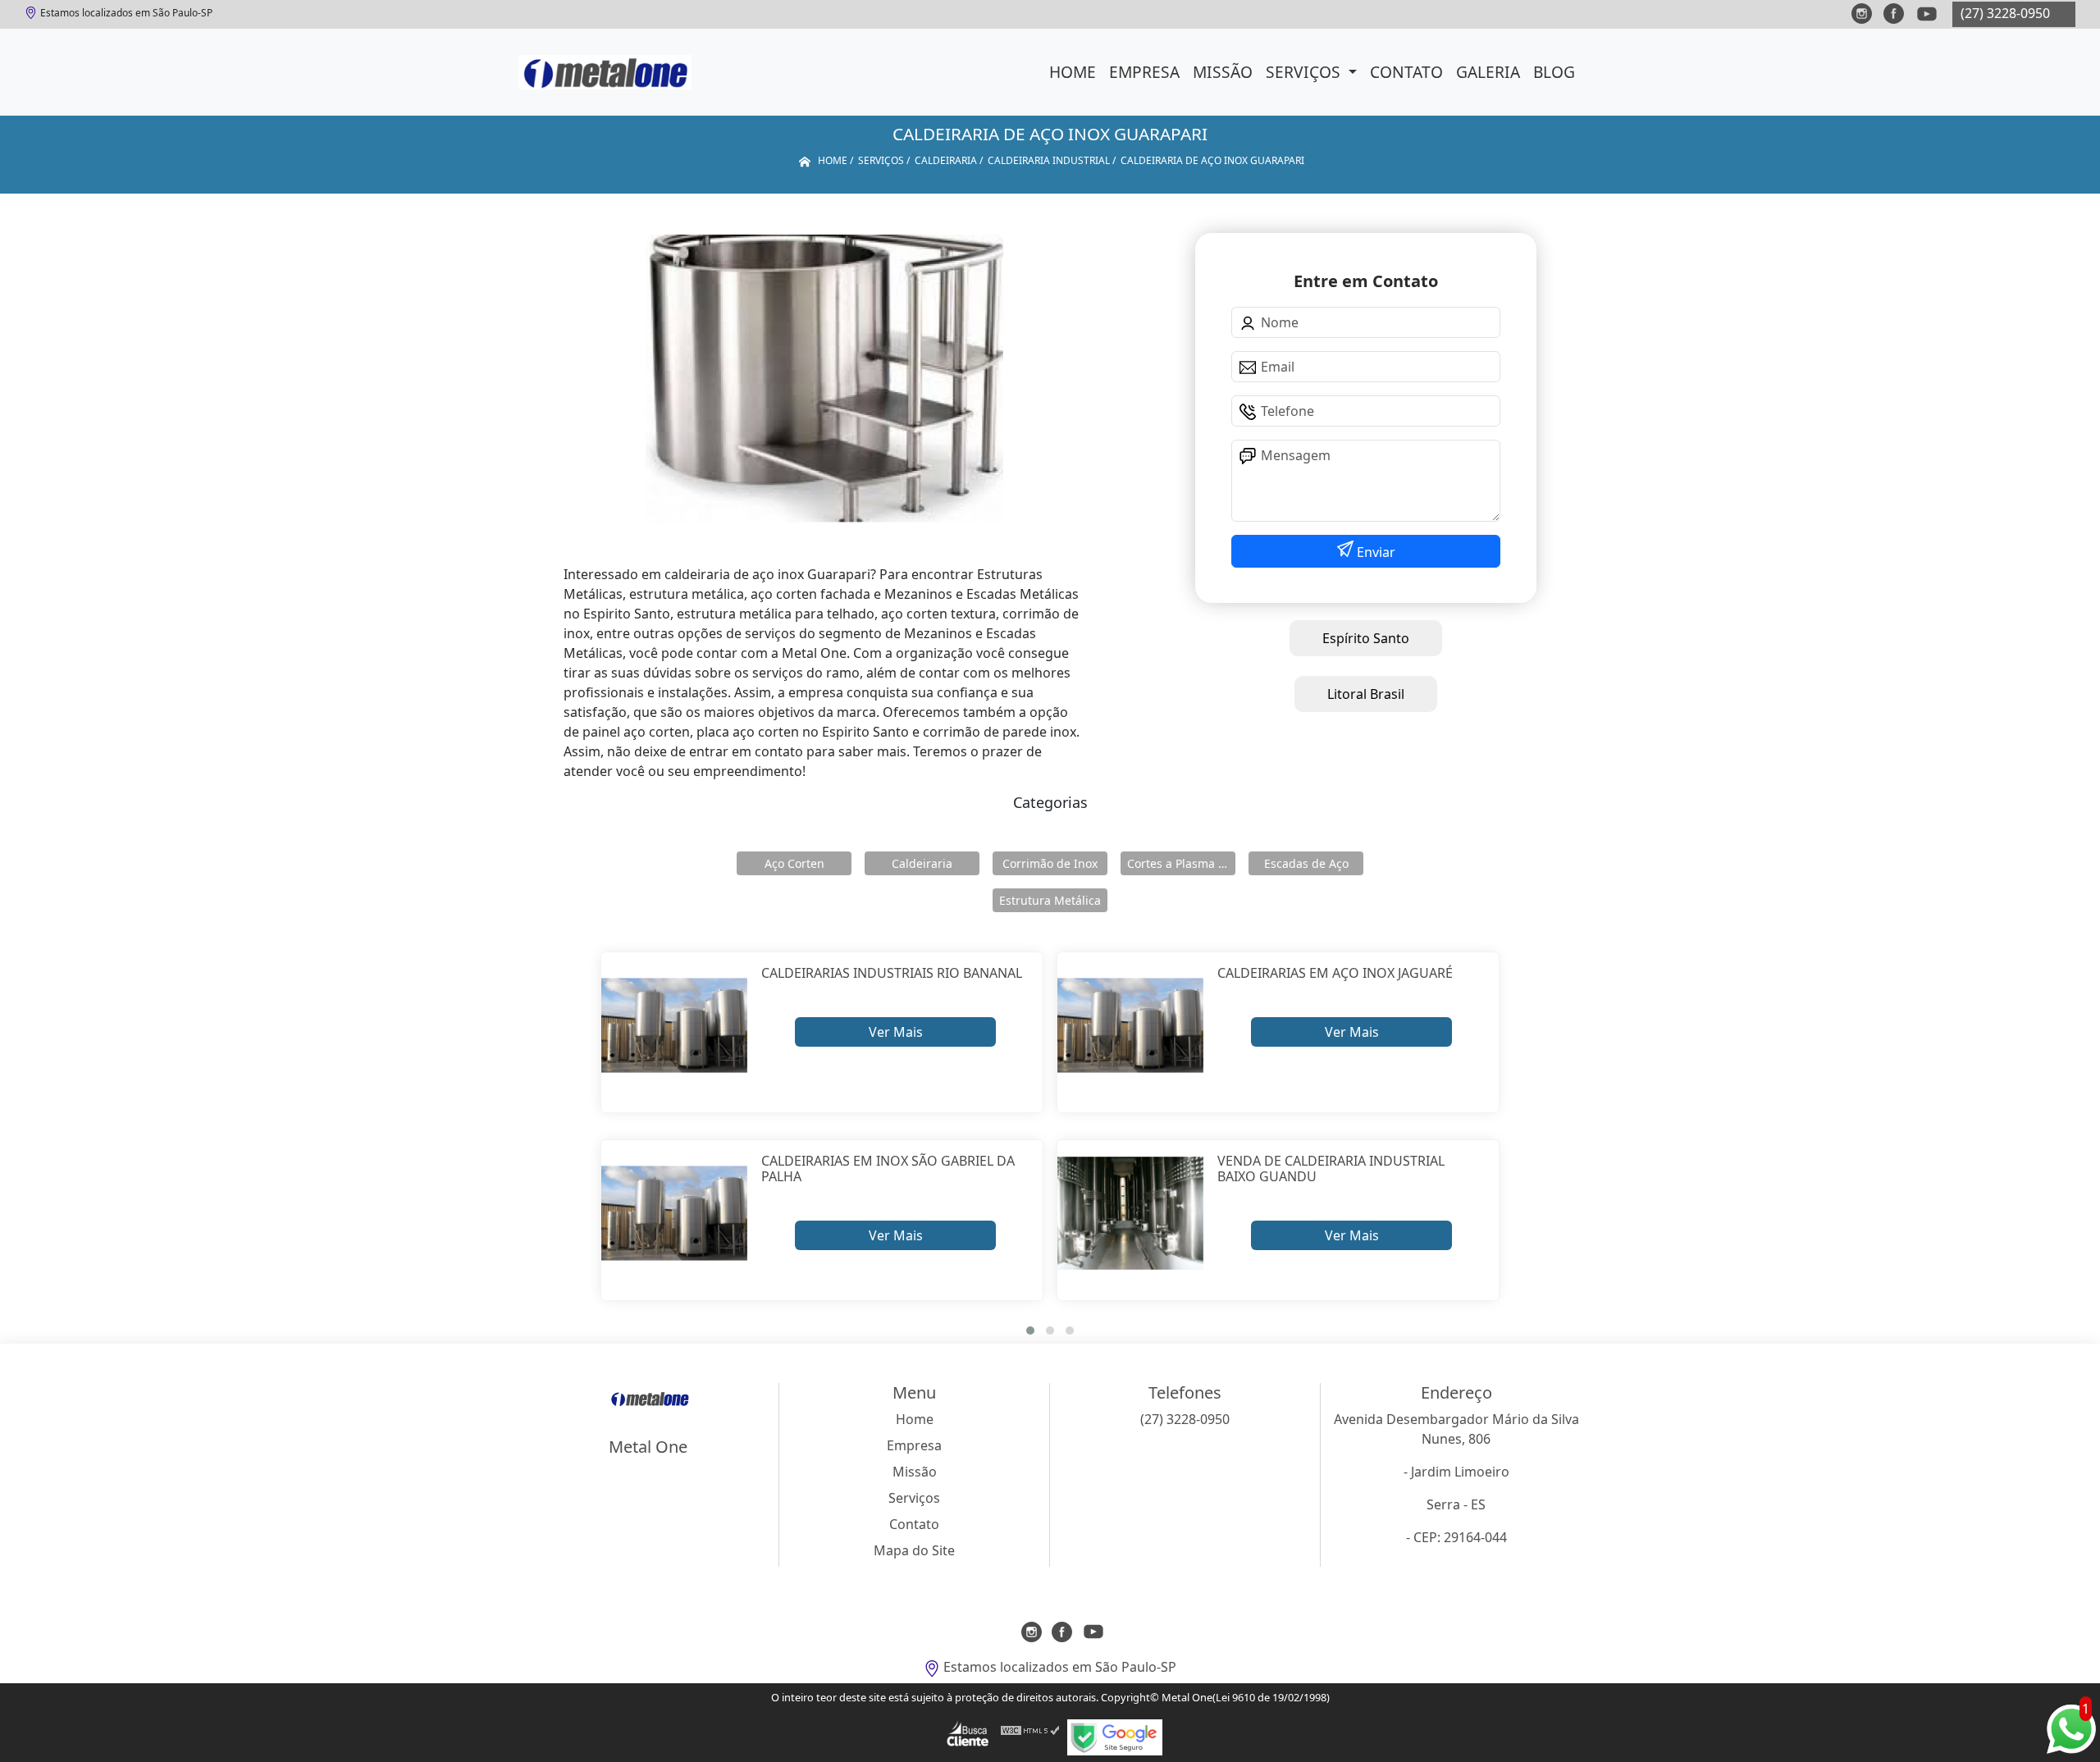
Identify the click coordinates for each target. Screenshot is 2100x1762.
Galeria (1488, 72)
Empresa (1144, 72)
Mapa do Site (914, 1550)
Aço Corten (794, 863)
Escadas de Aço (1306, 863)
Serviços (1305, 72)
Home (1073, 72)
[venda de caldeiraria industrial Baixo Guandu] (1131, 1214)
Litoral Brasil (1366, 694)
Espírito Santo (1366, 638)
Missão (1223, 72)
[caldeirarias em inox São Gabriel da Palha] (675, 1214)
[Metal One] (605, 72)
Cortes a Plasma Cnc (1181, 863)
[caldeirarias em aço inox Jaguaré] (1131, 1026)
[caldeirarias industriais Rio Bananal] (675, 1026)
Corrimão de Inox (1050, 863)
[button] (1030, 1331)
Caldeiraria (922, 863)
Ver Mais (896, 1032)
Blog (1554, 72)
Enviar (1374, 552)
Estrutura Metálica (1050, 900)
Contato (1406, 72)
